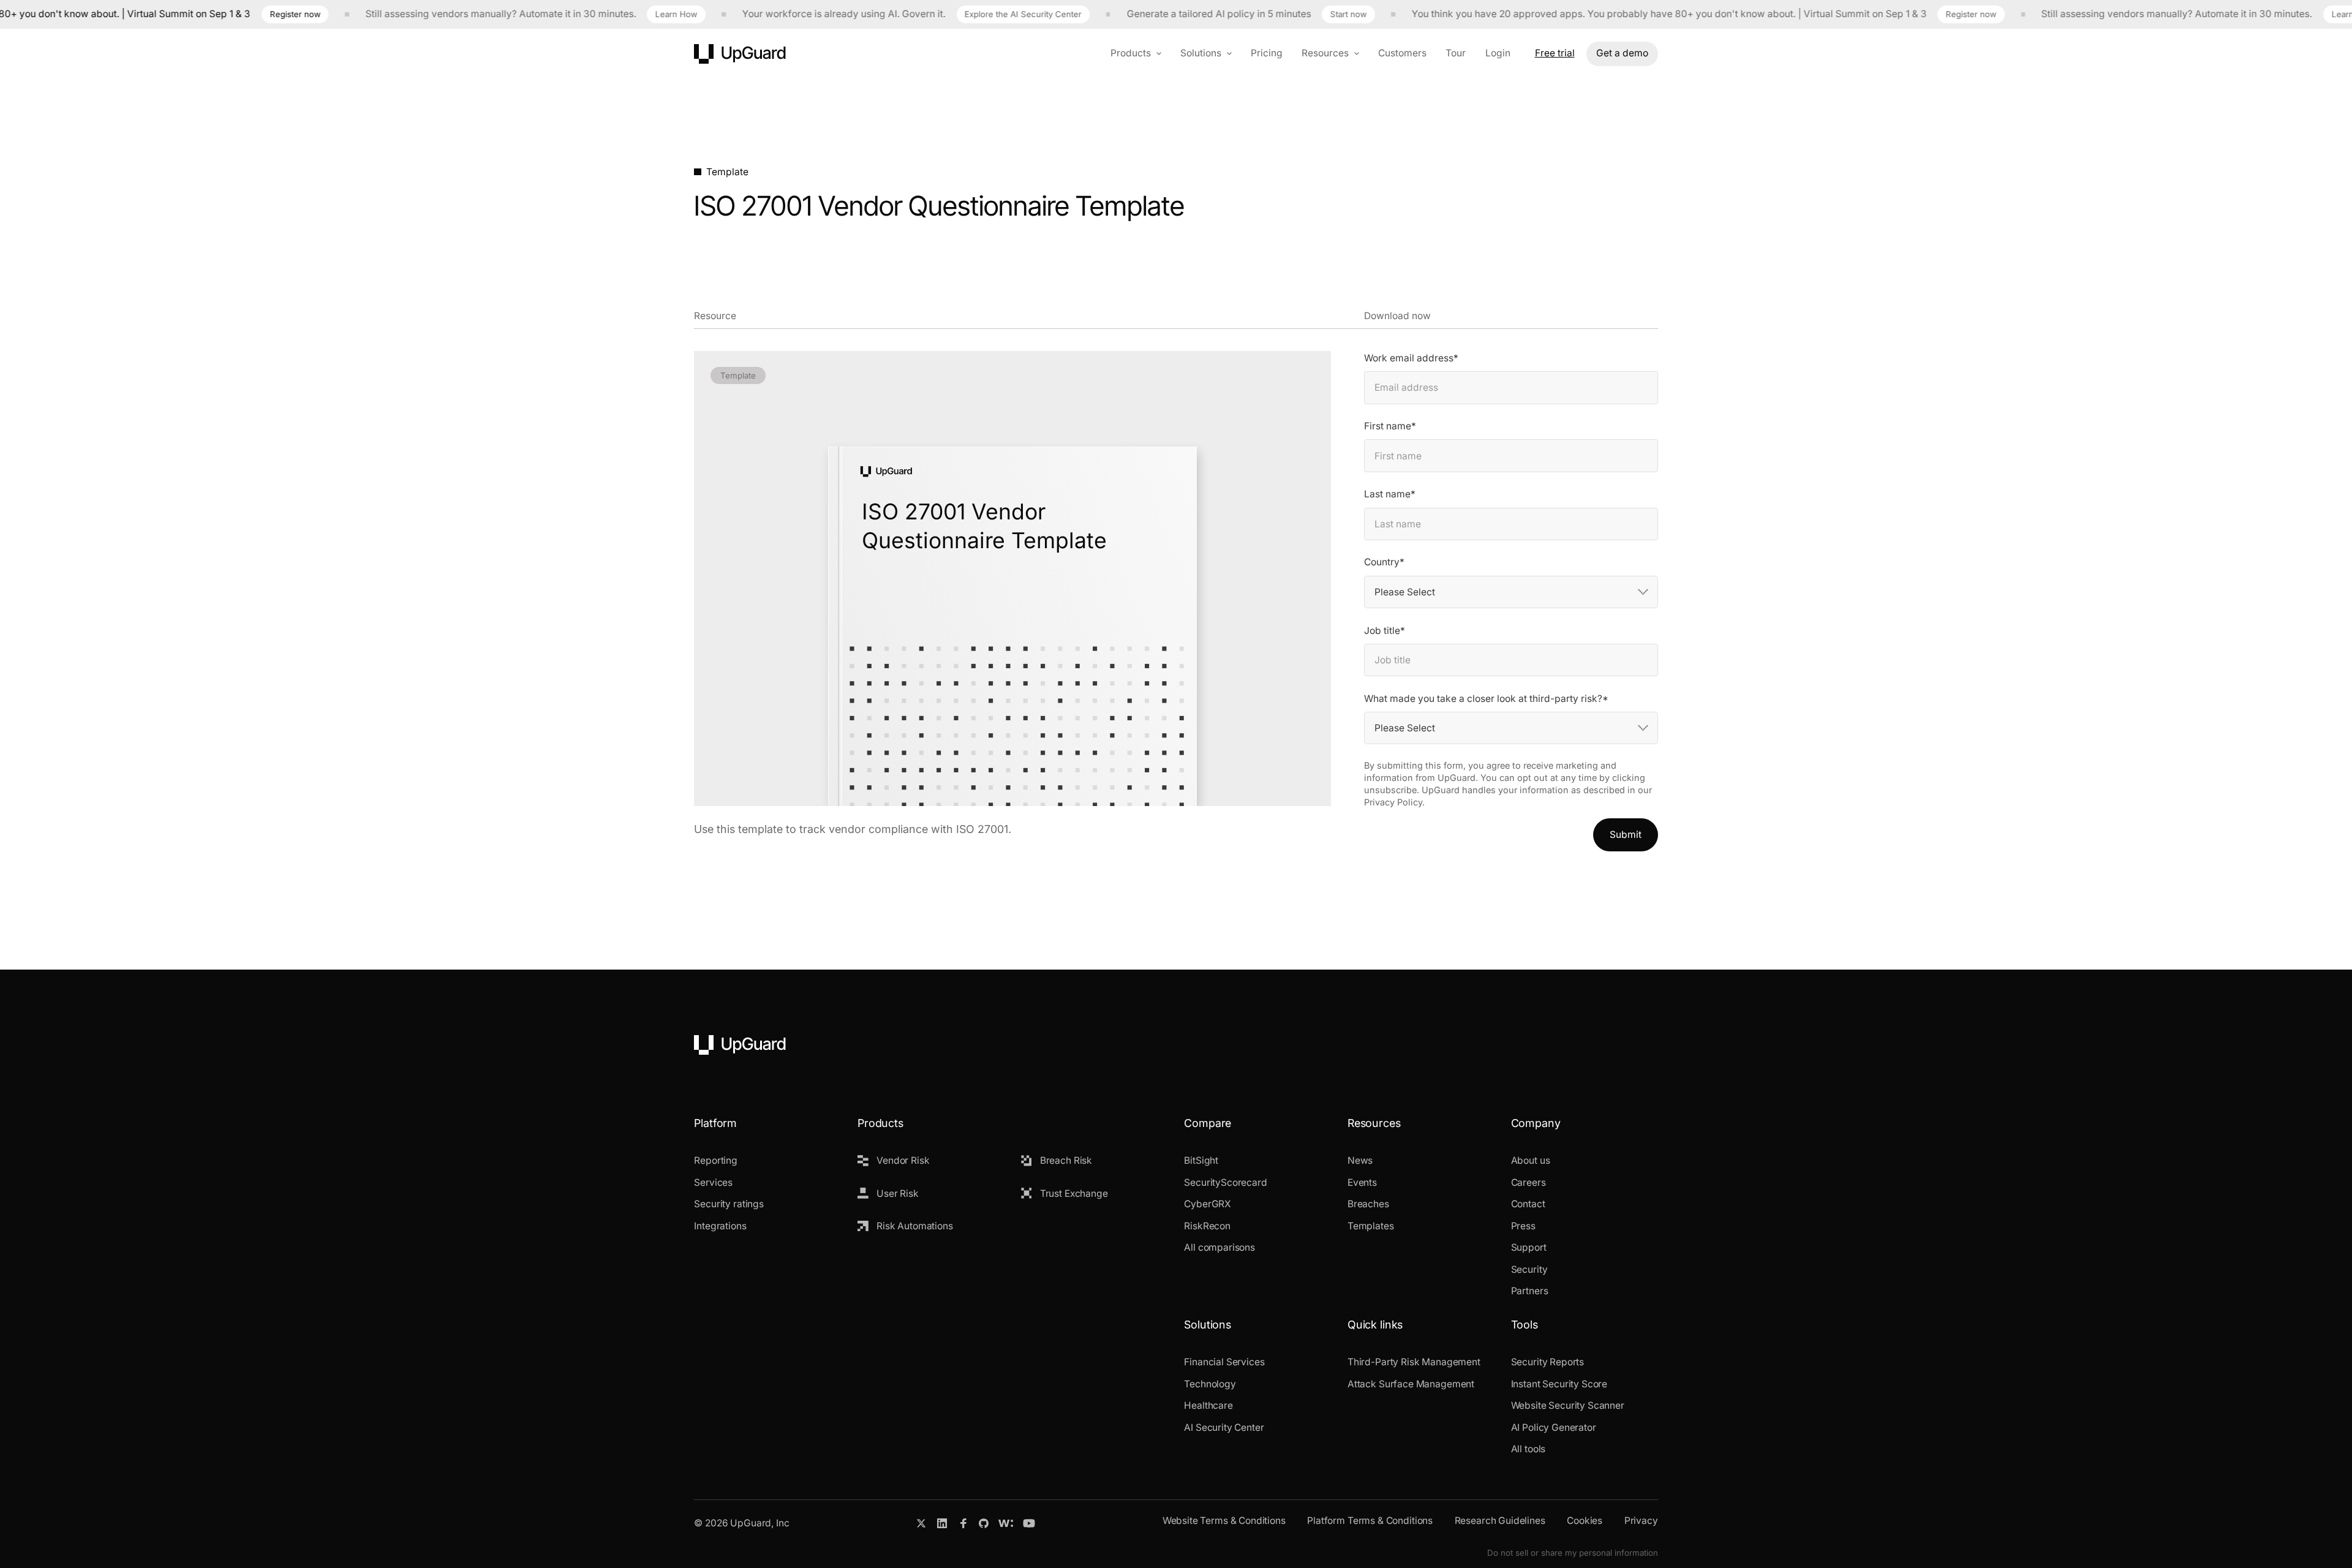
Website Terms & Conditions (1224, 1521)
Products (1131, 53)
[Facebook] (963, 1523)
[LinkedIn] (942, 1523)
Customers (1402, 53)
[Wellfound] (1006, 1523)
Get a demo (1622, 53)
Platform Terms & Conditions (1370, 1521)
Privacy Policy (1393, 802)
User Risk (898, 1193)
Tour (1456, 53)
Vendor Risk (903, 1160)
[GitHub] (984, 1523)
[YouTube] (1029, 1523)
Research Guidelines (1500, 1521)
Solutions (1201, 53)
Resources (1325, 53)
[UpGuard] (740, 54)
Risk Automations (915, 1226)
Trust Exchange (1074, 1193)
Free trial (1555, 53)
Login (1498, 53)
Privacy (1641, 1521)
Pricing (1267, 53)
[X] (921, 1523)
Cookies (1585, 1521)
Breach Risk (1066, 1160)
